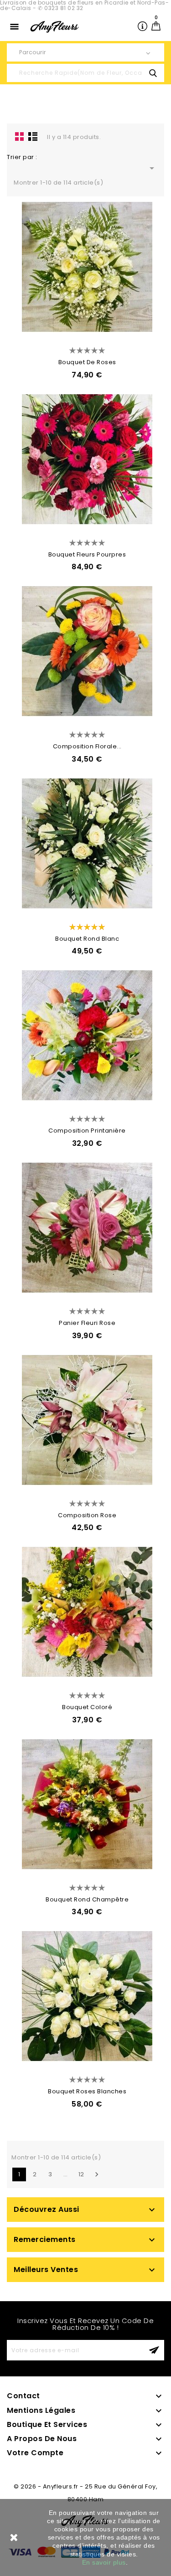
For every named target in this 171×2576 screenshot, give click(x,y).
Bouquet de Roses (87, 362)
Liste (33, 136)
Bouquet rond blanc (87, 939)
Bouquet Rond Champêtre (87, 1899)
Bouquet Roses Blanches (87, 2091)
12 (81, 2174)
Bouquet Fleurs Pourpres (87, 554)
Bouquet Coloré (87, 1707)
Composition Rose (87, 1515)
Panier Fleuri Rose (87, 1323)
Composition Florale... (87, 746)
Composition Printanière (87, 1131)
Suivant (97, 2174)
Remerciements (45, 2239)
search (153, 73)
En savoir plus (104, 2562)
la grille (20, 136)
